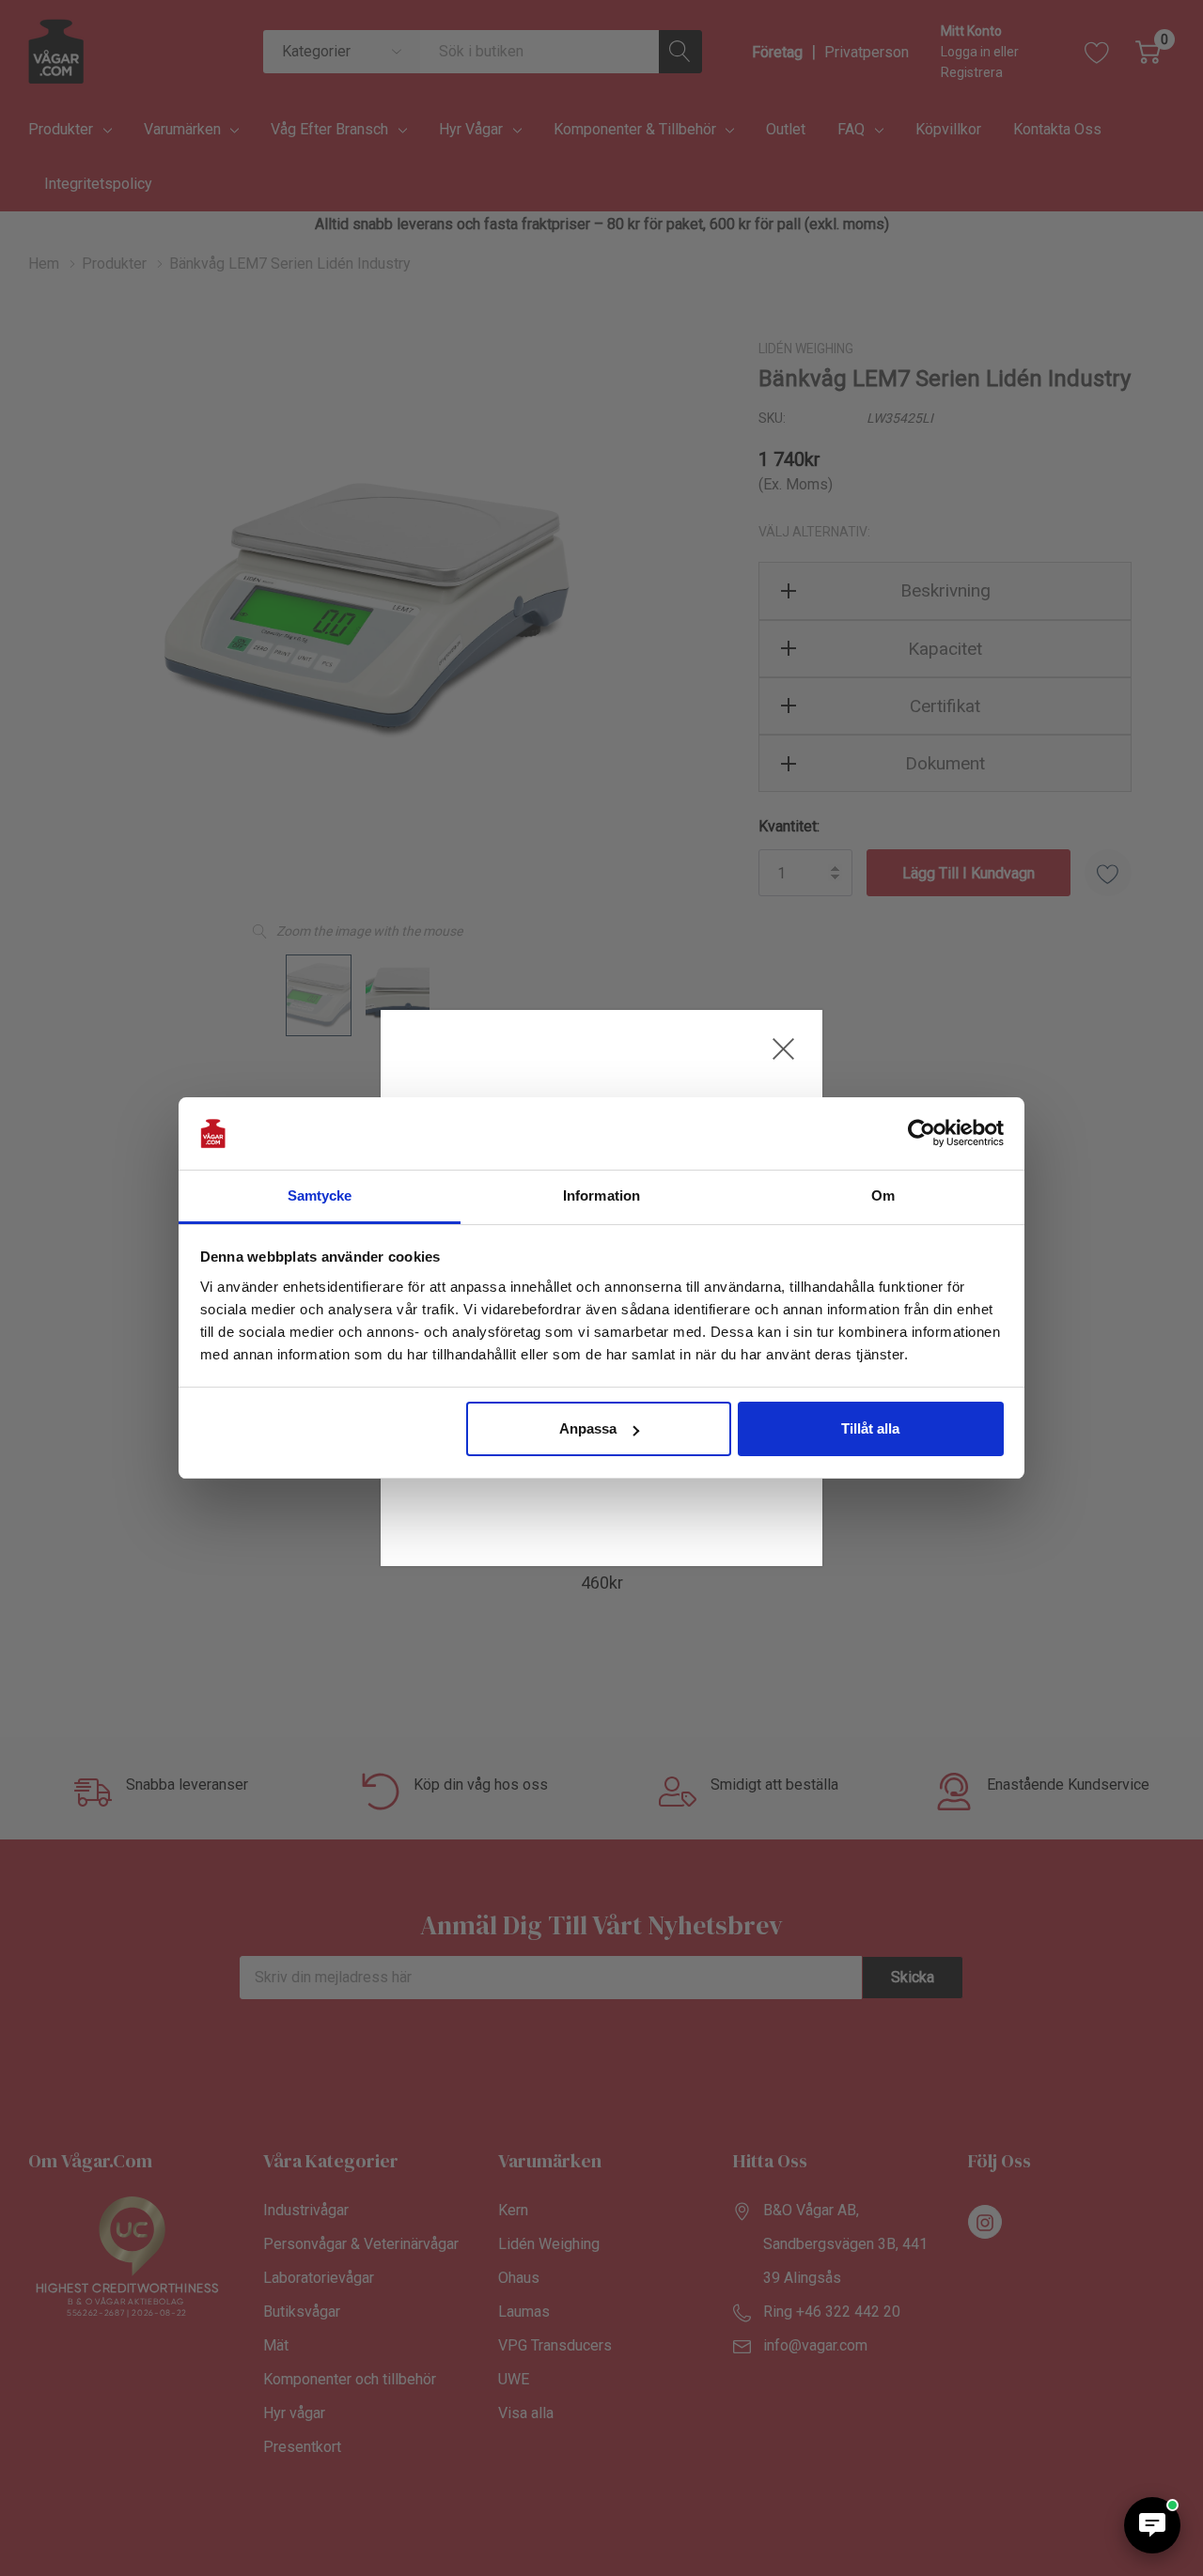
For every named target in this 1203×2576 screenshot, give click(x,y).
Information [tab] (601, 1195)
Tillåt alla (870, 1428)
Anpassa (588, 1428)
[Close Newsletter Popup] (783, 1049)
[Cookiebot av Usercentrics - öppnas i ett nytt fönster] (922, 1134)
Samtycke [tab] (320, 1195)
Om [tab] (883, 1195)
